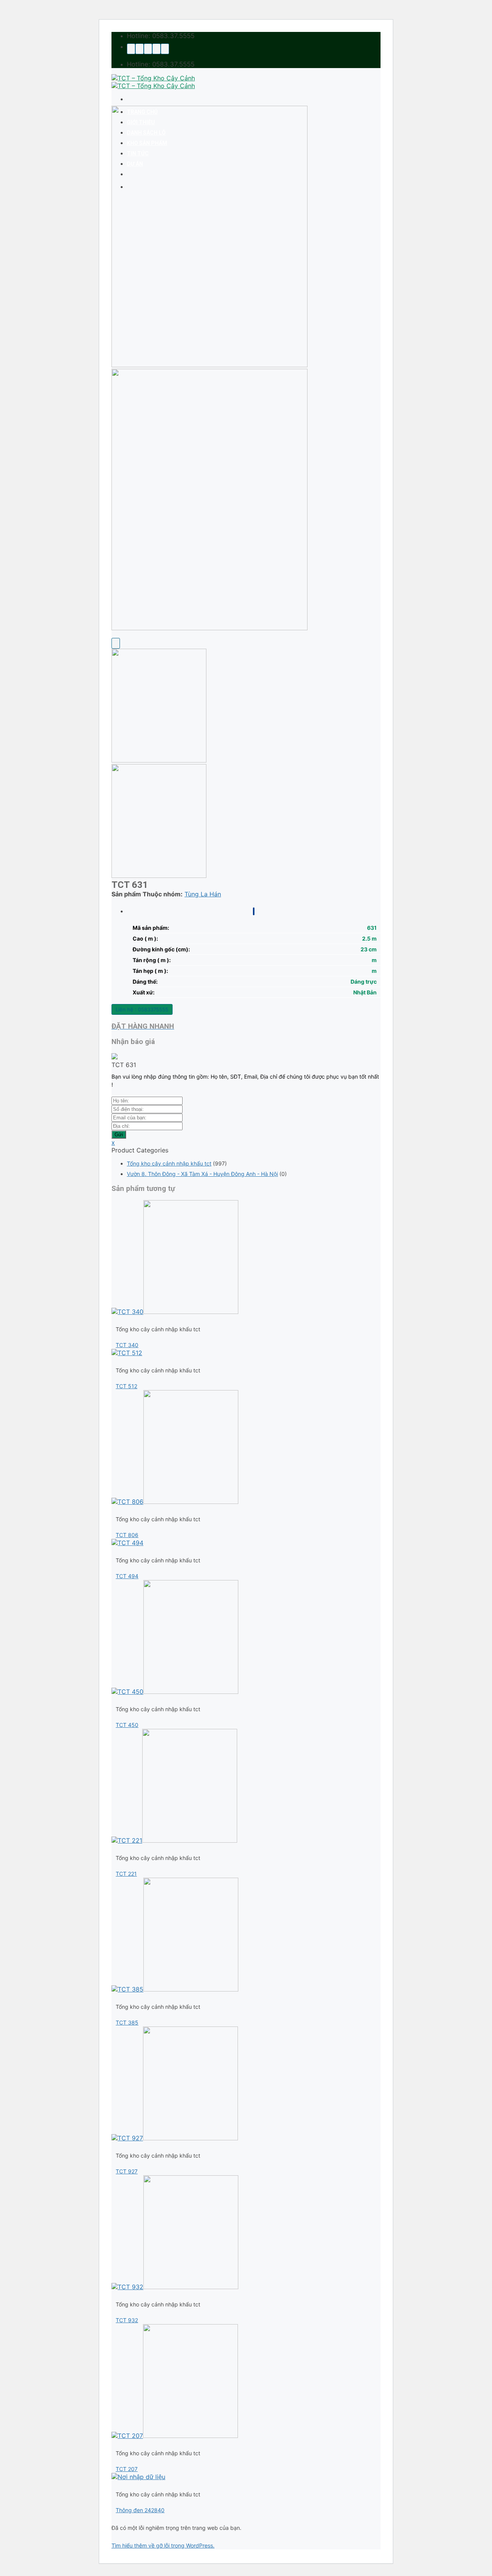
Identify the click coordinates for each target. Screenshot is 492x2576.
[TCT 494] (127, 1543)
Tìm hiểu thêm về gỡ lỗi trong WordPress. (163, 2545)
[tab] (254, 911)
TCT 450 (127, 1725)
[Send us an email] (148, 49)
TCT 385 (127, 2022)
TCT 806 (127, 1535)
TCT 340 (127, 1345)
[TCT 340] (175, 1312)
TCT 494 (127, 1576)
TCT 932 (127, 2320)
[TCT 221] (174, 1840)
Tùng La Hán (203, 894)
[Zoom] (116, 643)
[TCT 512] (127, 1353)
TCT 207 (127, 2469)
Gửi (119, 1135)
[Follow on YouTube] (165, 49)
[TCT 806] (175, 1502)
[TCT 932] (175, 2287)
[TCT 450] (175, 1692)
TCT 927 (127, 2171)
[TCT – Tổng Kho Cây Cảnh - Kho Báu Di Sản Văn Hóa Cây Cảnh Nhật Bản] (153, 82)
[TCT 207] (175, 2436)
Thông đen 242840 (140, 2510)
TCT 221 (126, 1874)
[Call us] (156, 49)
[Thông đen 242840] (138, 2477)
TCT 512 (126, 1386)
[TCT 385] (175, 1989)
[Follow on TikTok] (140, 49)
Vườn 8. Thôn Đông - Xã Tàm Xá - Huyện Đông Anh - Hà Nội (202, 1174)
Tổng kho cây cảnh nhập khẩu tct (169, 1163)
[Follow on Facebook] (131, 49)
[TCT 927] (175, 2138)
